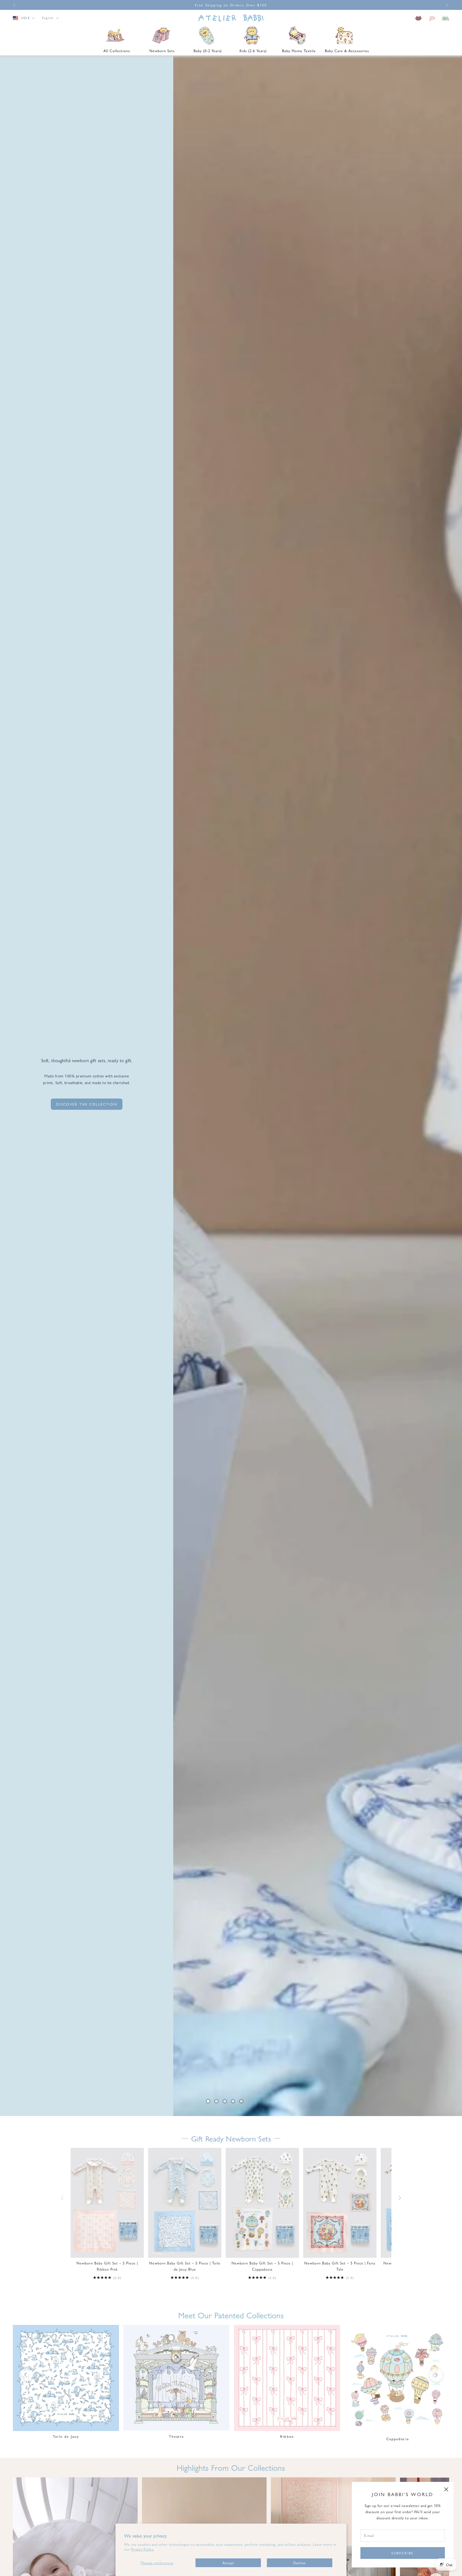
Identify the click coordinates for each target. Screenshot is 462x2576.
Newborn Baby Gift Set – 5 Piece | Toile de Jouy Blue (185, 2266)
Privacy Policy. (143, 2549)
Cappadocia (398, 2439)
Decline (300, 2563)
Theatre (176, 2436)
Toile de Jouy (66, 2436)
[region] (231, 1086)
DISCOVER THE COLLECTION (87, 1104)
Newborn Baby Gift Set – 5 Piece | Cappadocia (262, 2266)
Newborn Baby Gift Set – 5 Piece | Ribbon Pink (107, 2266)
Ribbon (287, 2436)
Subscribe (403, 2553)
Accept (228, 2563)
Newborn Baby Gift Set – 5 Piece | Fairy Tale (340, 2266)
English (48, 18)
